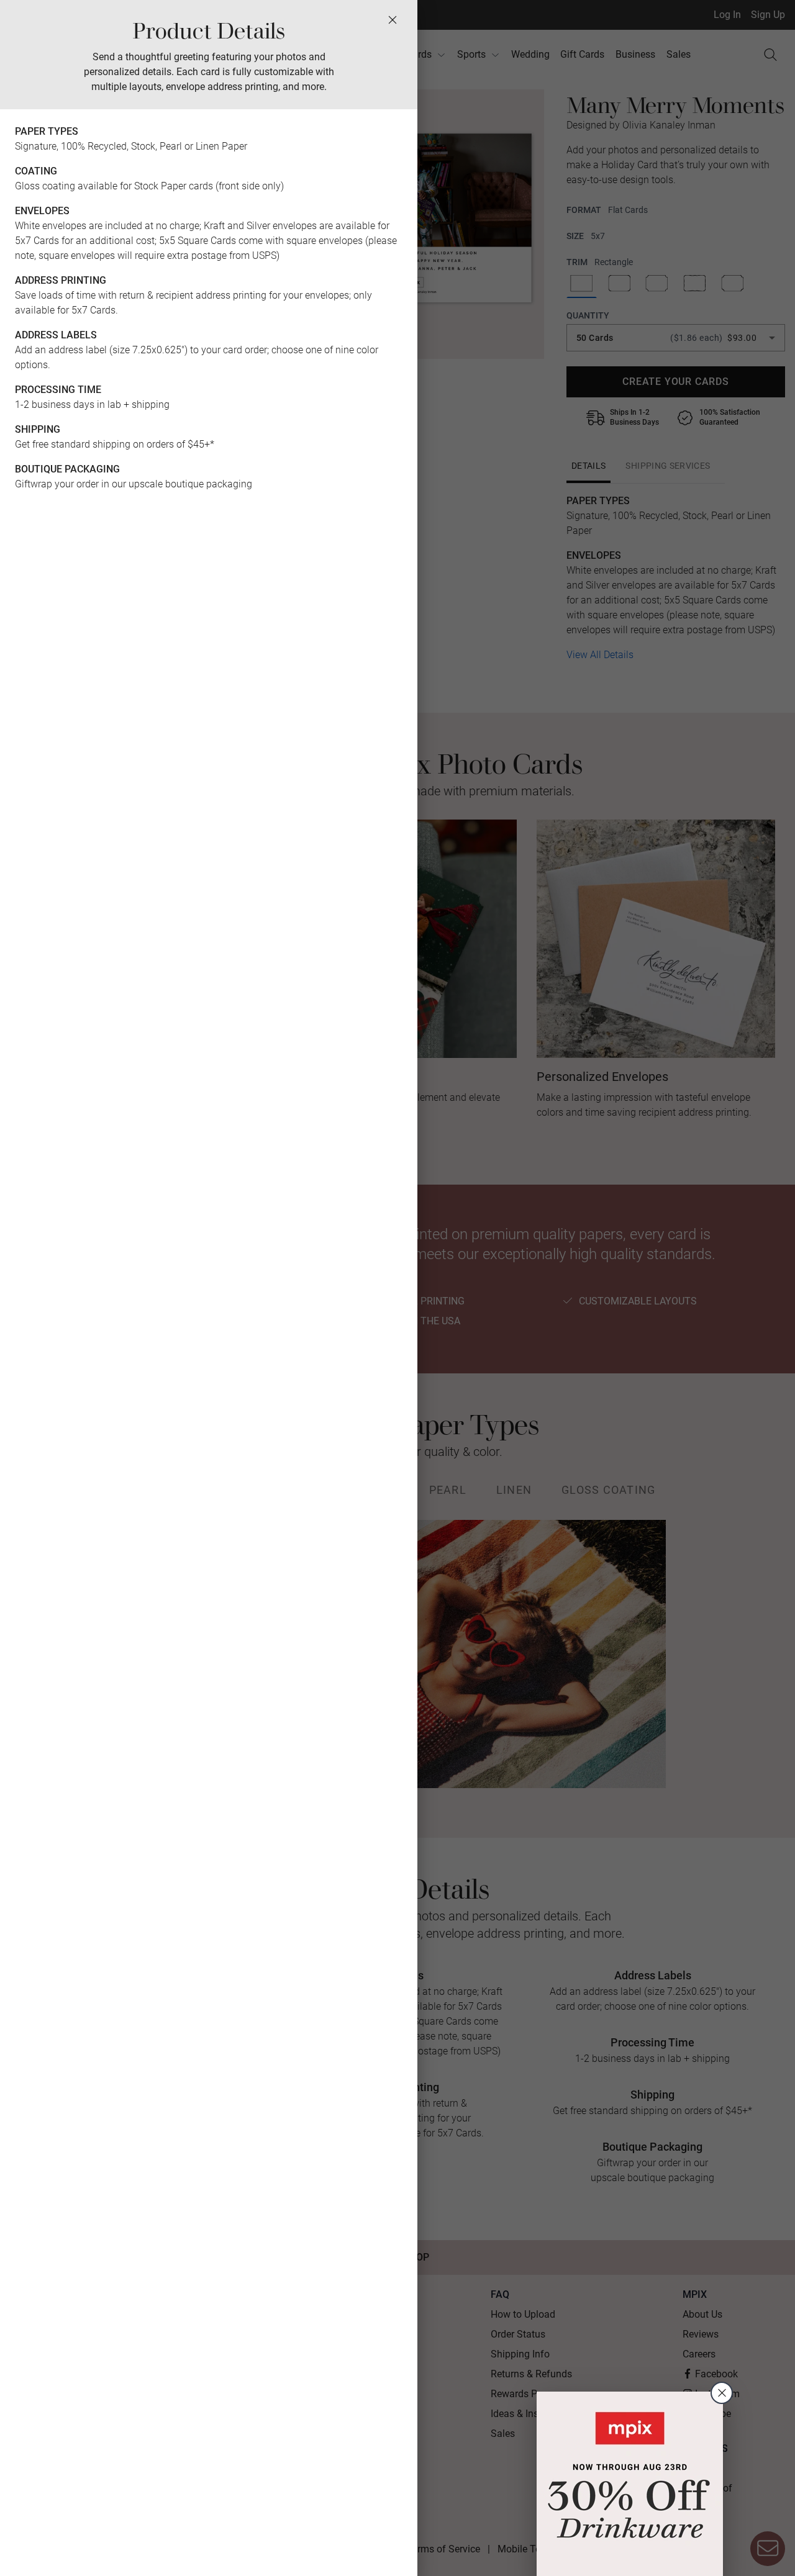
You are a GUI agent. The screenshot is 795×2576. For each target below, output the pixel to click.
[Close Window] (393, 20)
